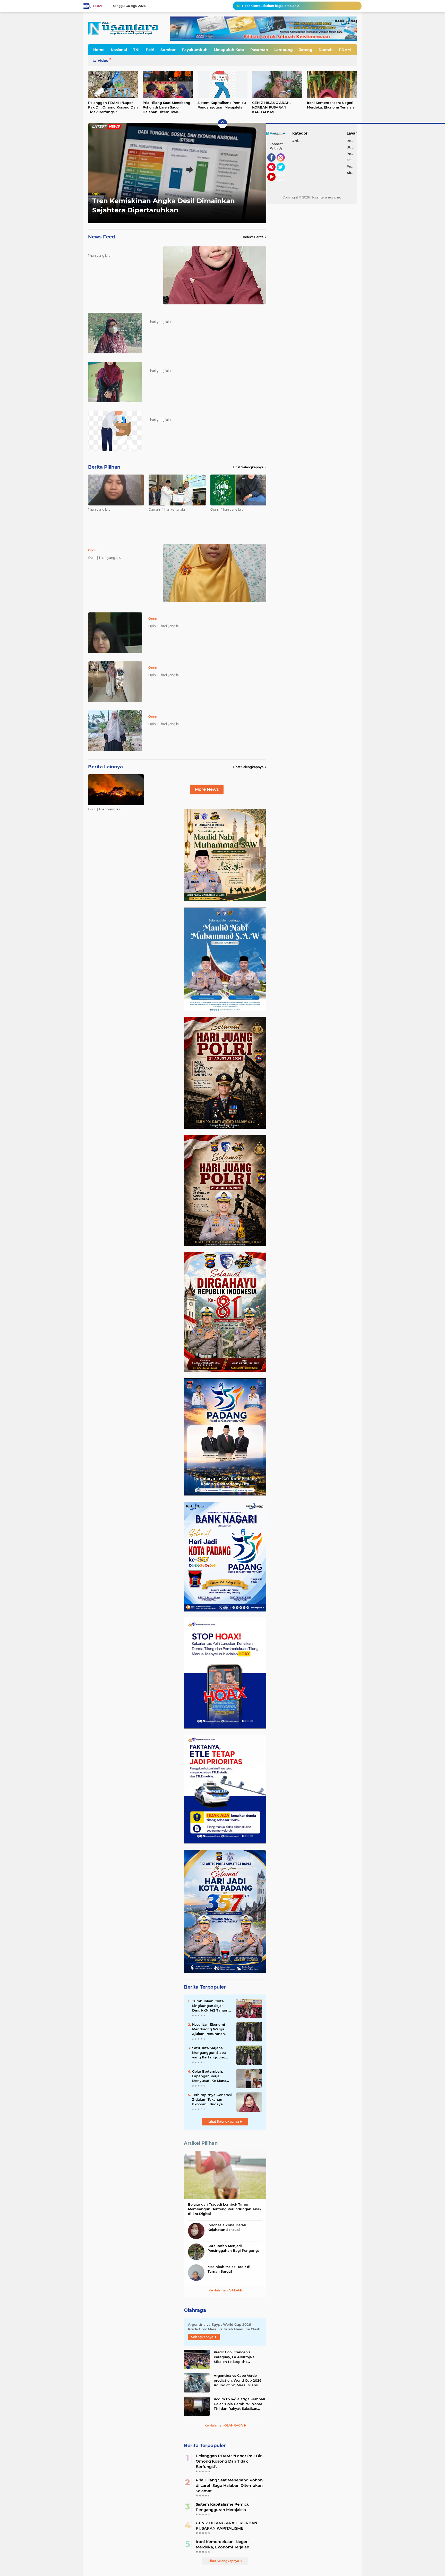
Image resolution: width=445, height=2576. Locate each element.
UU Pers (352, 147)
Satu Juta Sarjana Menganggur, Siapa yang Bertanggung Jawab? (209, 2053)
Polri (150, 50)
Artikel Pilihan (201, 2143)
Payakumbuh (195, 50)
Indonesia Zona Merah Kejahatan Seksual (227, 2227)
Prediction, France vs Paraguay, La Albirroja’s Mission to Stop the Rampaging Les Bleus (234, 2357)
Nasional (119, 50)
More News (207, 789)
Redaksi (352, 141)
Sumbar (168, 50)
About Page (282, 178)
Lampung (284, 50)
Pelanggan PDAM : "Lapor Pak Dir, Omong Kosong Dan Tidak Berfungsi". (113, 107)
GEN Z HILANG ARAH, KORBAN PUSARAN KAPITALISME (271, 107)
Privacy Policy (352, 166)
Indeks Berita (253, 237)
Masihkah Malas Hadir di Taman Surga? (229, 2269)
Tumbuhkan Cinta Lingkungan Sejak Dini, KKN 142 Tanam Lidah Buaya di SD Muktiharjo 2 (210, 2006)
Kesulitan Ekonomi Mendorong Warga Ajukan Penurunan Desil (291, 6)
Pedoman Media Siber (352, 154)
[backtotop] (222, 124)
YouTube (275, 183)
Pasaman (259, 50)
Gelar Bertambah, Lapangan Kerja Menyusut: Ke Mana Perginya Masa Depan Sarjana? (211, 2076)
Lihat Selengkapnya (248, 467)
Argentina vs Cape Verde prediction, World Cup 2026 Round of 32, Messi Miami (238, 2380)
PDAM (345, 50)
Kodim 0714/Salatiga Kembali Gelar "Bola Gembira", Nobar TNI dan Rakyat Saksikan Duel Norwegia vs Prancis (239, 2404)
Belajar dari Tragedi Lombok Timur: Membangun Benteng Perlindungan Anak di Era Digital (225, 2209)
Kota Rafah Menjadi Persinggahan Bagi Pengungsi (234, 2248)
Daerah (326, 50)
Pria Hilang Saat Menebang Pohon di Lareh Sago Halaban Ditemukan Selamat (166, 107)
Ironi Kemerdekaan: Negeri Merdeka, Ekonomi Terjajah (330, 105)
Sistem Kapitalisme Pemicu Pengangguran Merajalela (222, 105)
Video (103, 61)
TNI (136, 50)
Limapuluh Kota (229, 50)
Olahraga (195, 2310)
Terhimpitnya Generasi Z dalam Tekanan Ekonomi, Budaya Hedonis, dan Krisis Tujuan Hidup (212, 2100)
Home (98, 6)
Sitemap (352, 160)
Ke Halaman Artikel (224, 2290)
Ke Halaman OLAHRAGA (224, 2425)
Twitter (283, 173)
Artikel (297, 141)
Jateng (306, 50)
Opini (96, 194)
